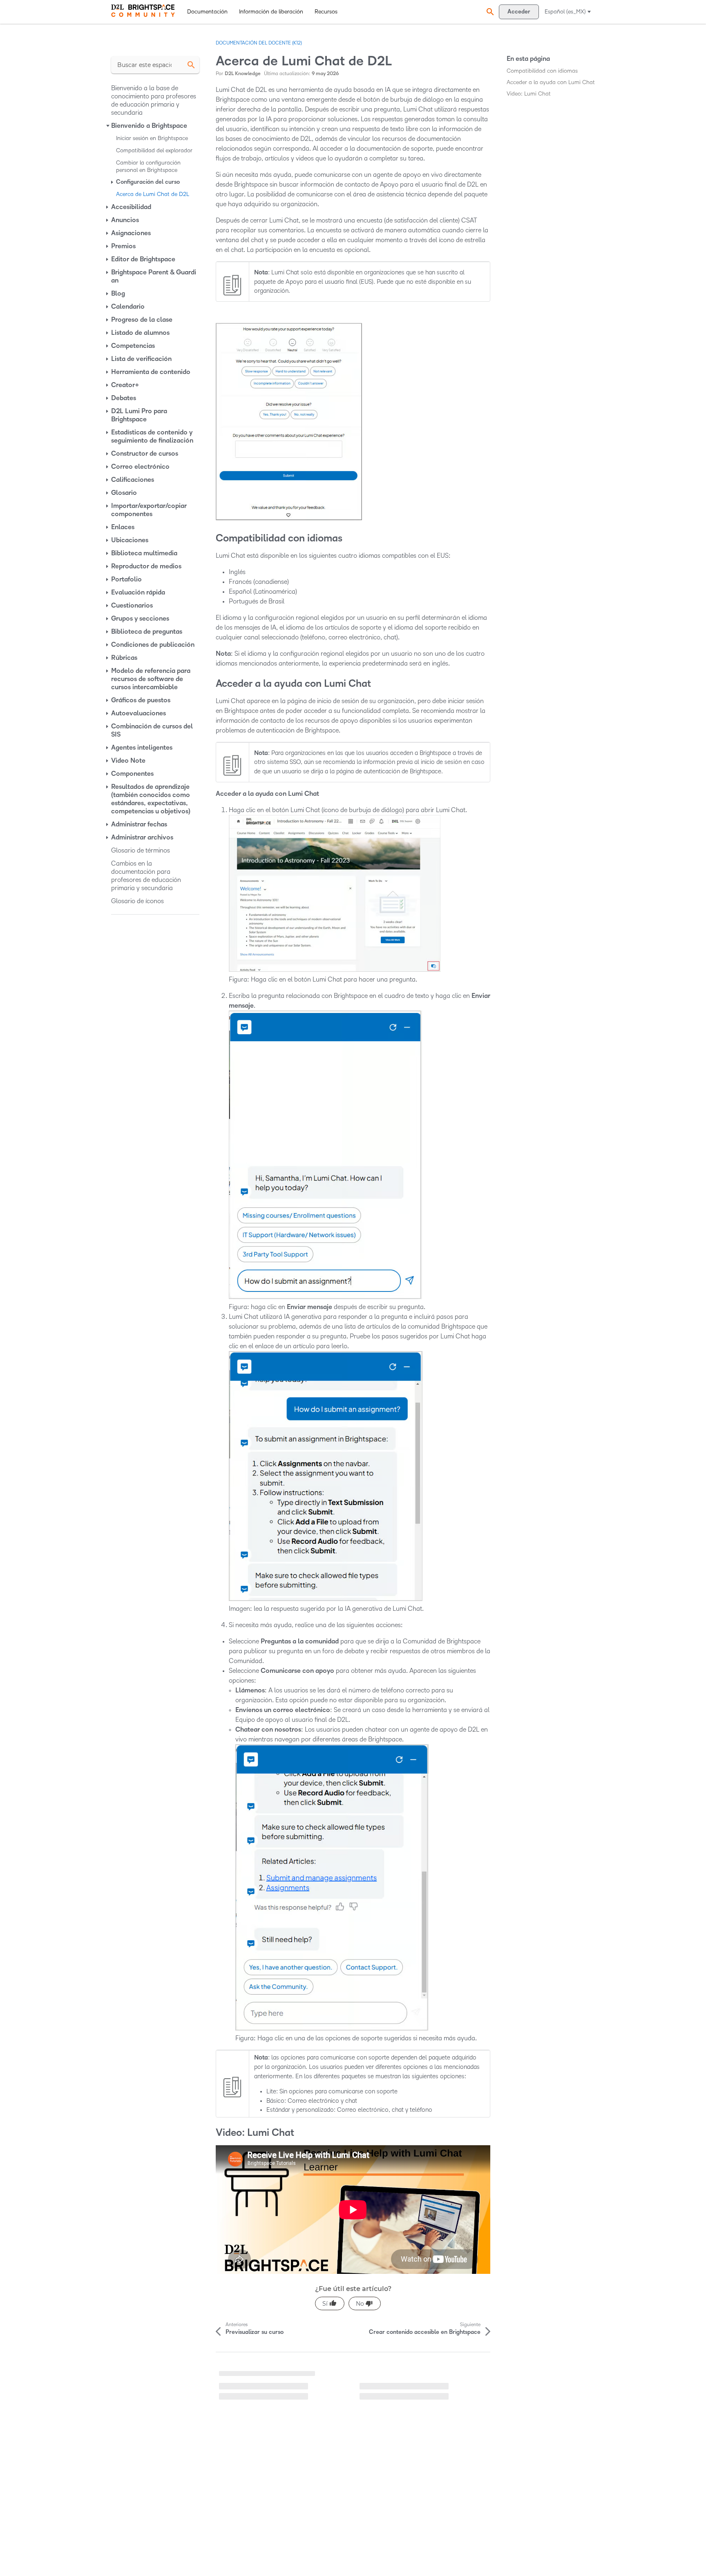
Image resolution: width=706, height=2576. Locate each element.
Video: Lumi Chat (529, 94)
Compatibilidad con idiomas (542, 71)
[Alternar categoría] (108, 126)
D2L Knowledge (243, 74)
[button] (489, 12)
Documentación (207, 12)
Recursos (326, 12)
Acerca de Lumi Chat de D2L (256, 2376)
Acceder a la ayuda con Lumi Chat (551, 82)
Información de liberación (271, 12)
